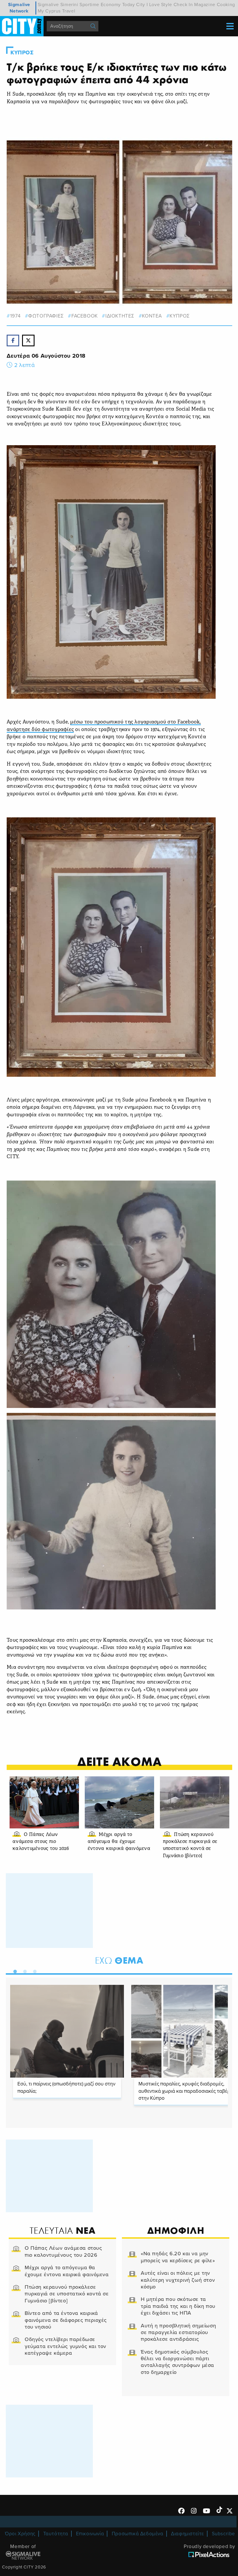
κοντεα (152, 316)
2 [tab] (24, 1970)
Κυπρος (22, 53)
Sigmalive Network (19, 8)
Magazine (205, 5)
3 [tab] (33, 1970)
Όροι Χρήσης (20, 2534)
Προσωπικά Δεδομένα (138, 2534)
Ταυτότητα (56, 2534)
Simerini (69, 5)
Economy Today (118, 5)
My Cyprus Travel (57, 11)
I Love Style (159, 5)
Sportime (89, 5)
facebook (84, 316)
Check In (183, 5)
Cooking (226, 5)
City (140, 5)
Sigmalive (48, 5)
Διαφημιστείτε (187, 2534)
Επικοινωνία (90, 2534)
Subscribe (223, 2534)
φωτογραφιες (46, 316)
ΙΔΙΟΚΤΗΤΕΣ (120, 316)
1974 (15, 316)
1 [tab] (14, 1970)
